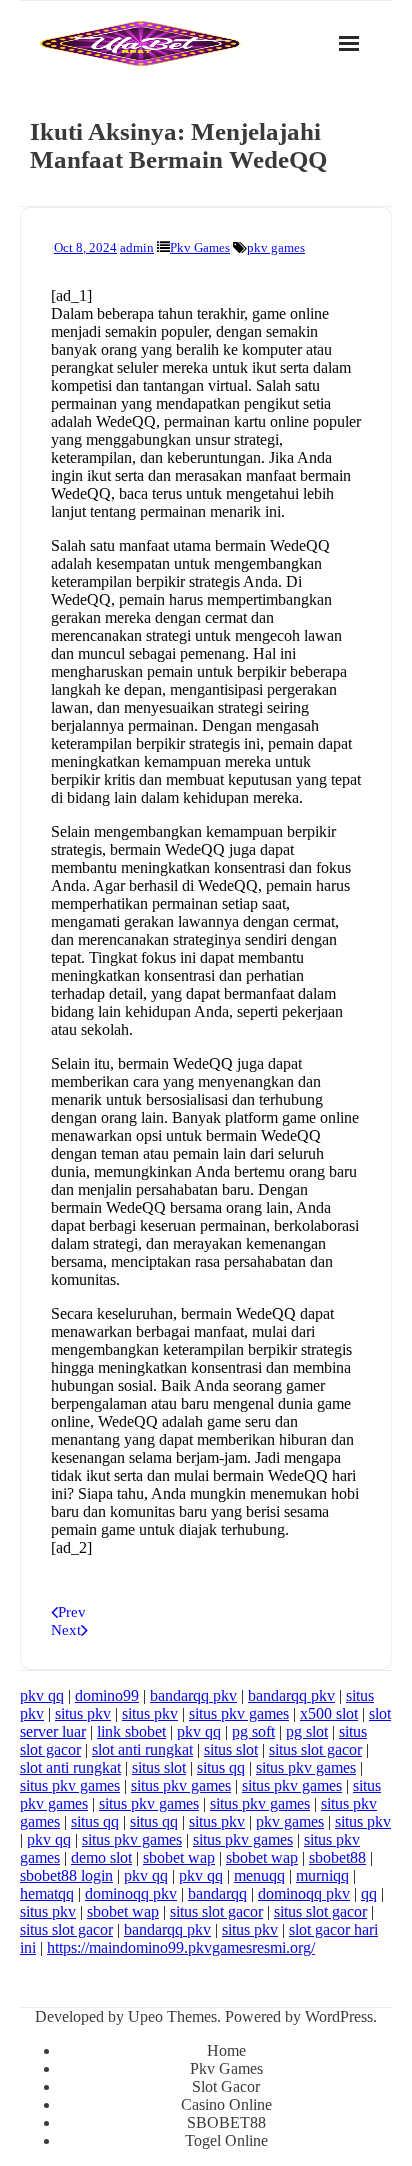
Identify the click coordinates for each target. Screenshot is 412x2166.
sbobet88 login (66, 1875)
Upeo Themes (172, 2016)
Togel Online (226, 2140)
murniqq (322, 1875)
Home (226, 2050)
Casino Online (226, 2104)
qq (369, 1893)
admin (137, 247)
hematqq (47, 1893)
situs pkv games (239, 1713)
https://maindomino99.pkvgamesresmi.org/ (181, 1947)
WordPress (339, 2016)
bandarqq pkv (193, 1695)
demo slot (101, 1857)
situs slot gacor (315, 1749)
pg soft (253, 1731)
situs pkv (83, 1713)
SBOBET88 (226, 2122)
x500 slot (329, 1713)
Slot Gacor (226, 2086)
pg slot (307, 1731)
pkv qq (42, 1695)
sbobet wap (179, 1857)
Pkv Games (200, 247)
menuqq (259, 1875)
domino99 (107, 1695)
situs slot (231, 1749)
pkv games (276, 247)
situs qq (221, 1767)
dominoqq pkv (131, 1893)
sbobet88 (337, 1857)
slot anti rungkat (142, 1749)
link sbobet (131, 1731)
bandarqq (217, 1893)
